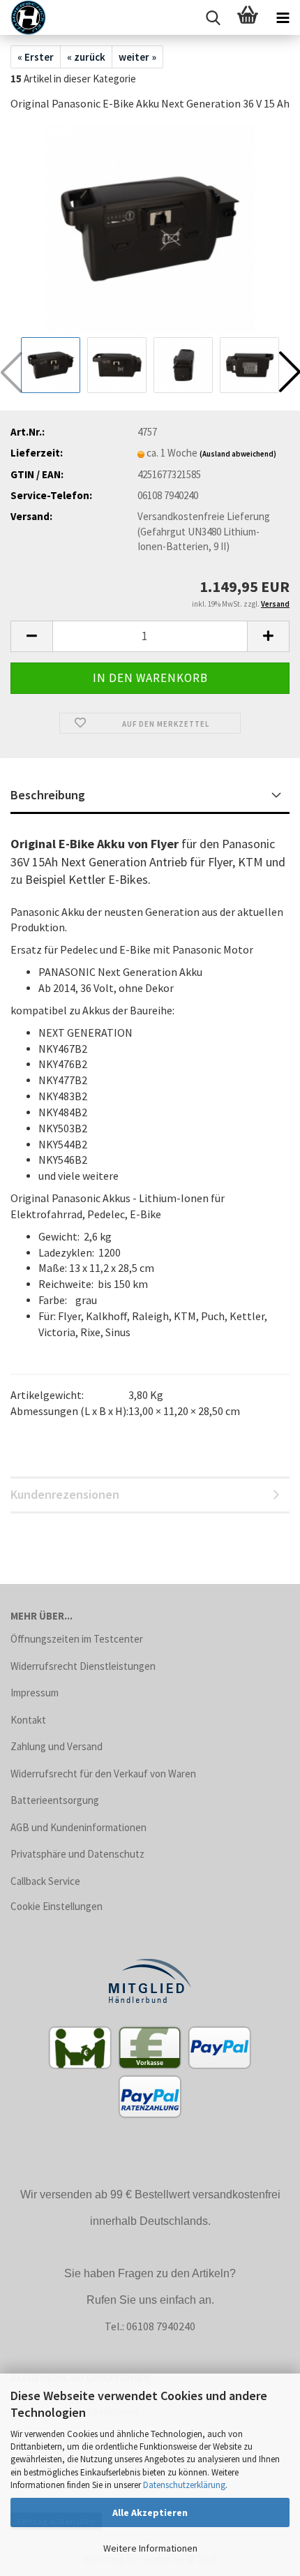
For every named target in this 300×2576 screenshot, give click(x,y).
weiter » (137, 57)
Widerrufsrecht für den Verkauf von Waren (103, 1774)
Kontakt (28, 1720)
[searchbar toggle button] (213, 17)
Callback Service (45, 1881)
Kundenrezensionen (65, 1494)
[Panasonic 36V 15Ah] (150, 228)
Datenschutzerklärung (184, 2485)
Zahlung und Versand (57, 1746)
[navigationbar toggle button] (283, 17)
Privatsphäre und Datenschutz (77, 1854)
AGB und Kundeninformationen (78, 1827)
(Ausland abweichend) (238, 454)
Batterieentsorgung (55, 1800)
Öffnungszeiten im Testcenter (77, 1639)
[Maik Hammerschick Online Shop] (23, 17)
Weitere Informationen (150, 2548)
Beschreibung (48, 795)
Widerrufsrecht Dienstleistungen (83, 1666)
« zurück (86, 57)
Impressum (35, 1693)
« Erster (36, 57)
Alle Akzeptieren (150, 2512)
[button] (31, 636)
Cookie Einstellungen (57, 1906)
